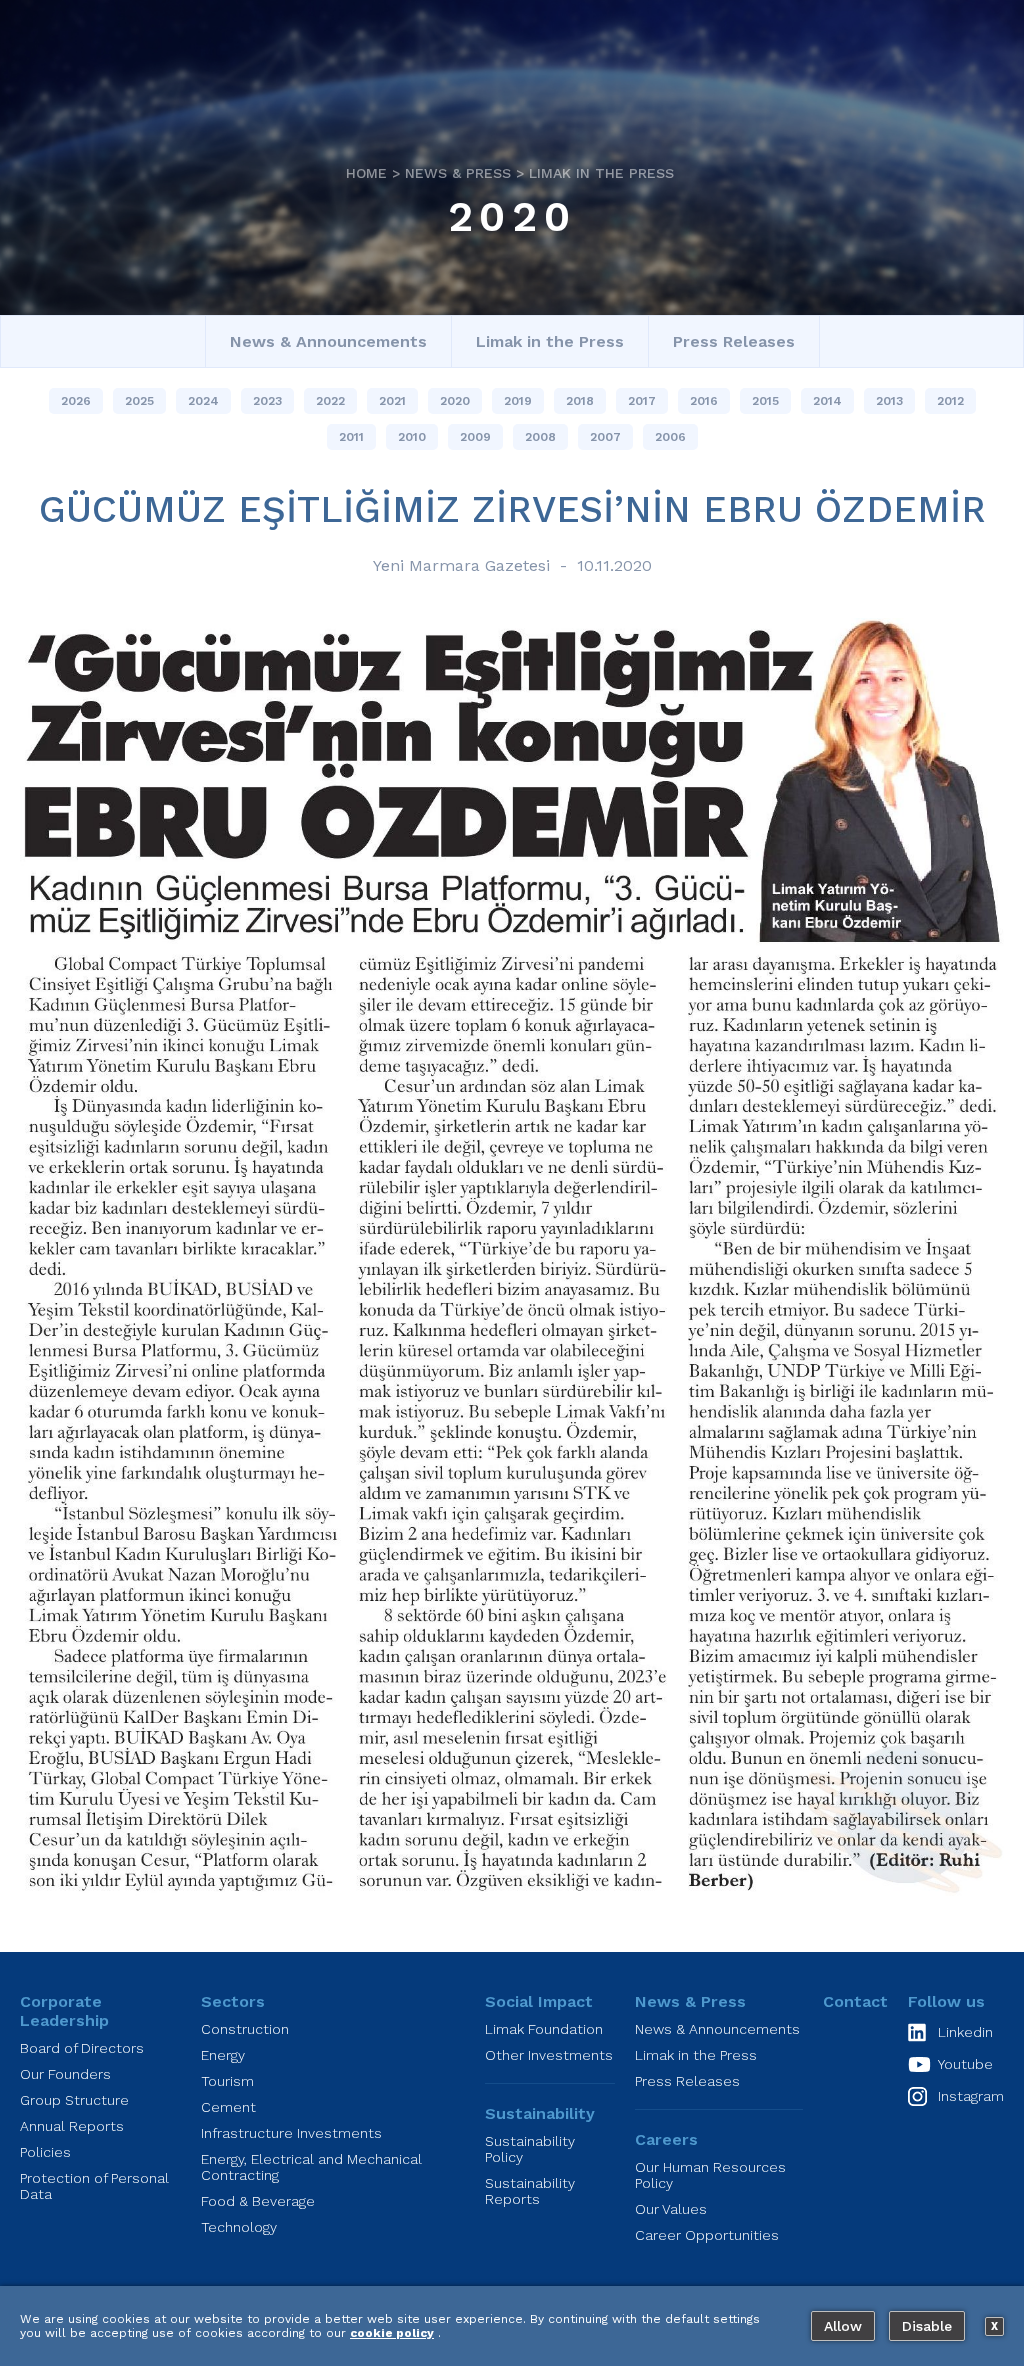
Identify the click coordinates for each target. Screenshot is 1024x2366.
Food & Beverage (258, 2201)
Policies (45, 2152)
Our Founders (65, 2074)
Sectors (233, 2001)
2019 (518, 401)
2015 (765, 401)
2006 (670, 437)
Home (366, 173)
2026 (76, 401)
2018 (580, 401)
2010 (412, 437)
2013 (889, 401)
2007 (605, 437)
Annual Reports (72, 2126)
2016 (704, 401)
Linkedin (965, 2032)
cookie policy (392, 2333)
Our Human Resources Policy (710, 2175)
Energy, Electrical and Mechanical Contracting (311, 2167)
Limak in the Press (601, 173)
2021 (392, 401)
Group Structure (74, 2100)
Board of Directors (82, 2048)
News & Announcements (328, 341)
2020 (512, 215)
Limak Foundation (544, 2029)
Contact (855, 2001)
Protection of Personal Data (94, 2186)
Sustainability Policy (530, 2149)
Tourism (227, 2081)
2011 (351, 437)
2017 (642, 401)
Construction (245, 2029)
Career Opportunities (707, 2235)
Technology (239, 2227)
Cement (228, 2107)
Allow (843, 2326)
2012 (950, 401)
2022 (330, 401)
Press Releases (734, 341)
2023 (267, 401)
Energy (223, 2055)
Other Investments (549, 2055)
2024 (203, 401)
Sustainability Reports (530, 2191)
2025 (139, 401)
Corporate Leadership (64, 2011)
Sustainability (540, 2113)
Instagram (971, 2096)
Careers (666, 2139)
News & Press (458, 173)
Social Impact (539, 2001)
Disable (927, 2326)
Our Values (671, 2209)
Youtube (965, 2064)
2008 (540, 437)
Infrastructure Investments (291, 2133)
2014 (827, 401)
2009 (475, 437)
